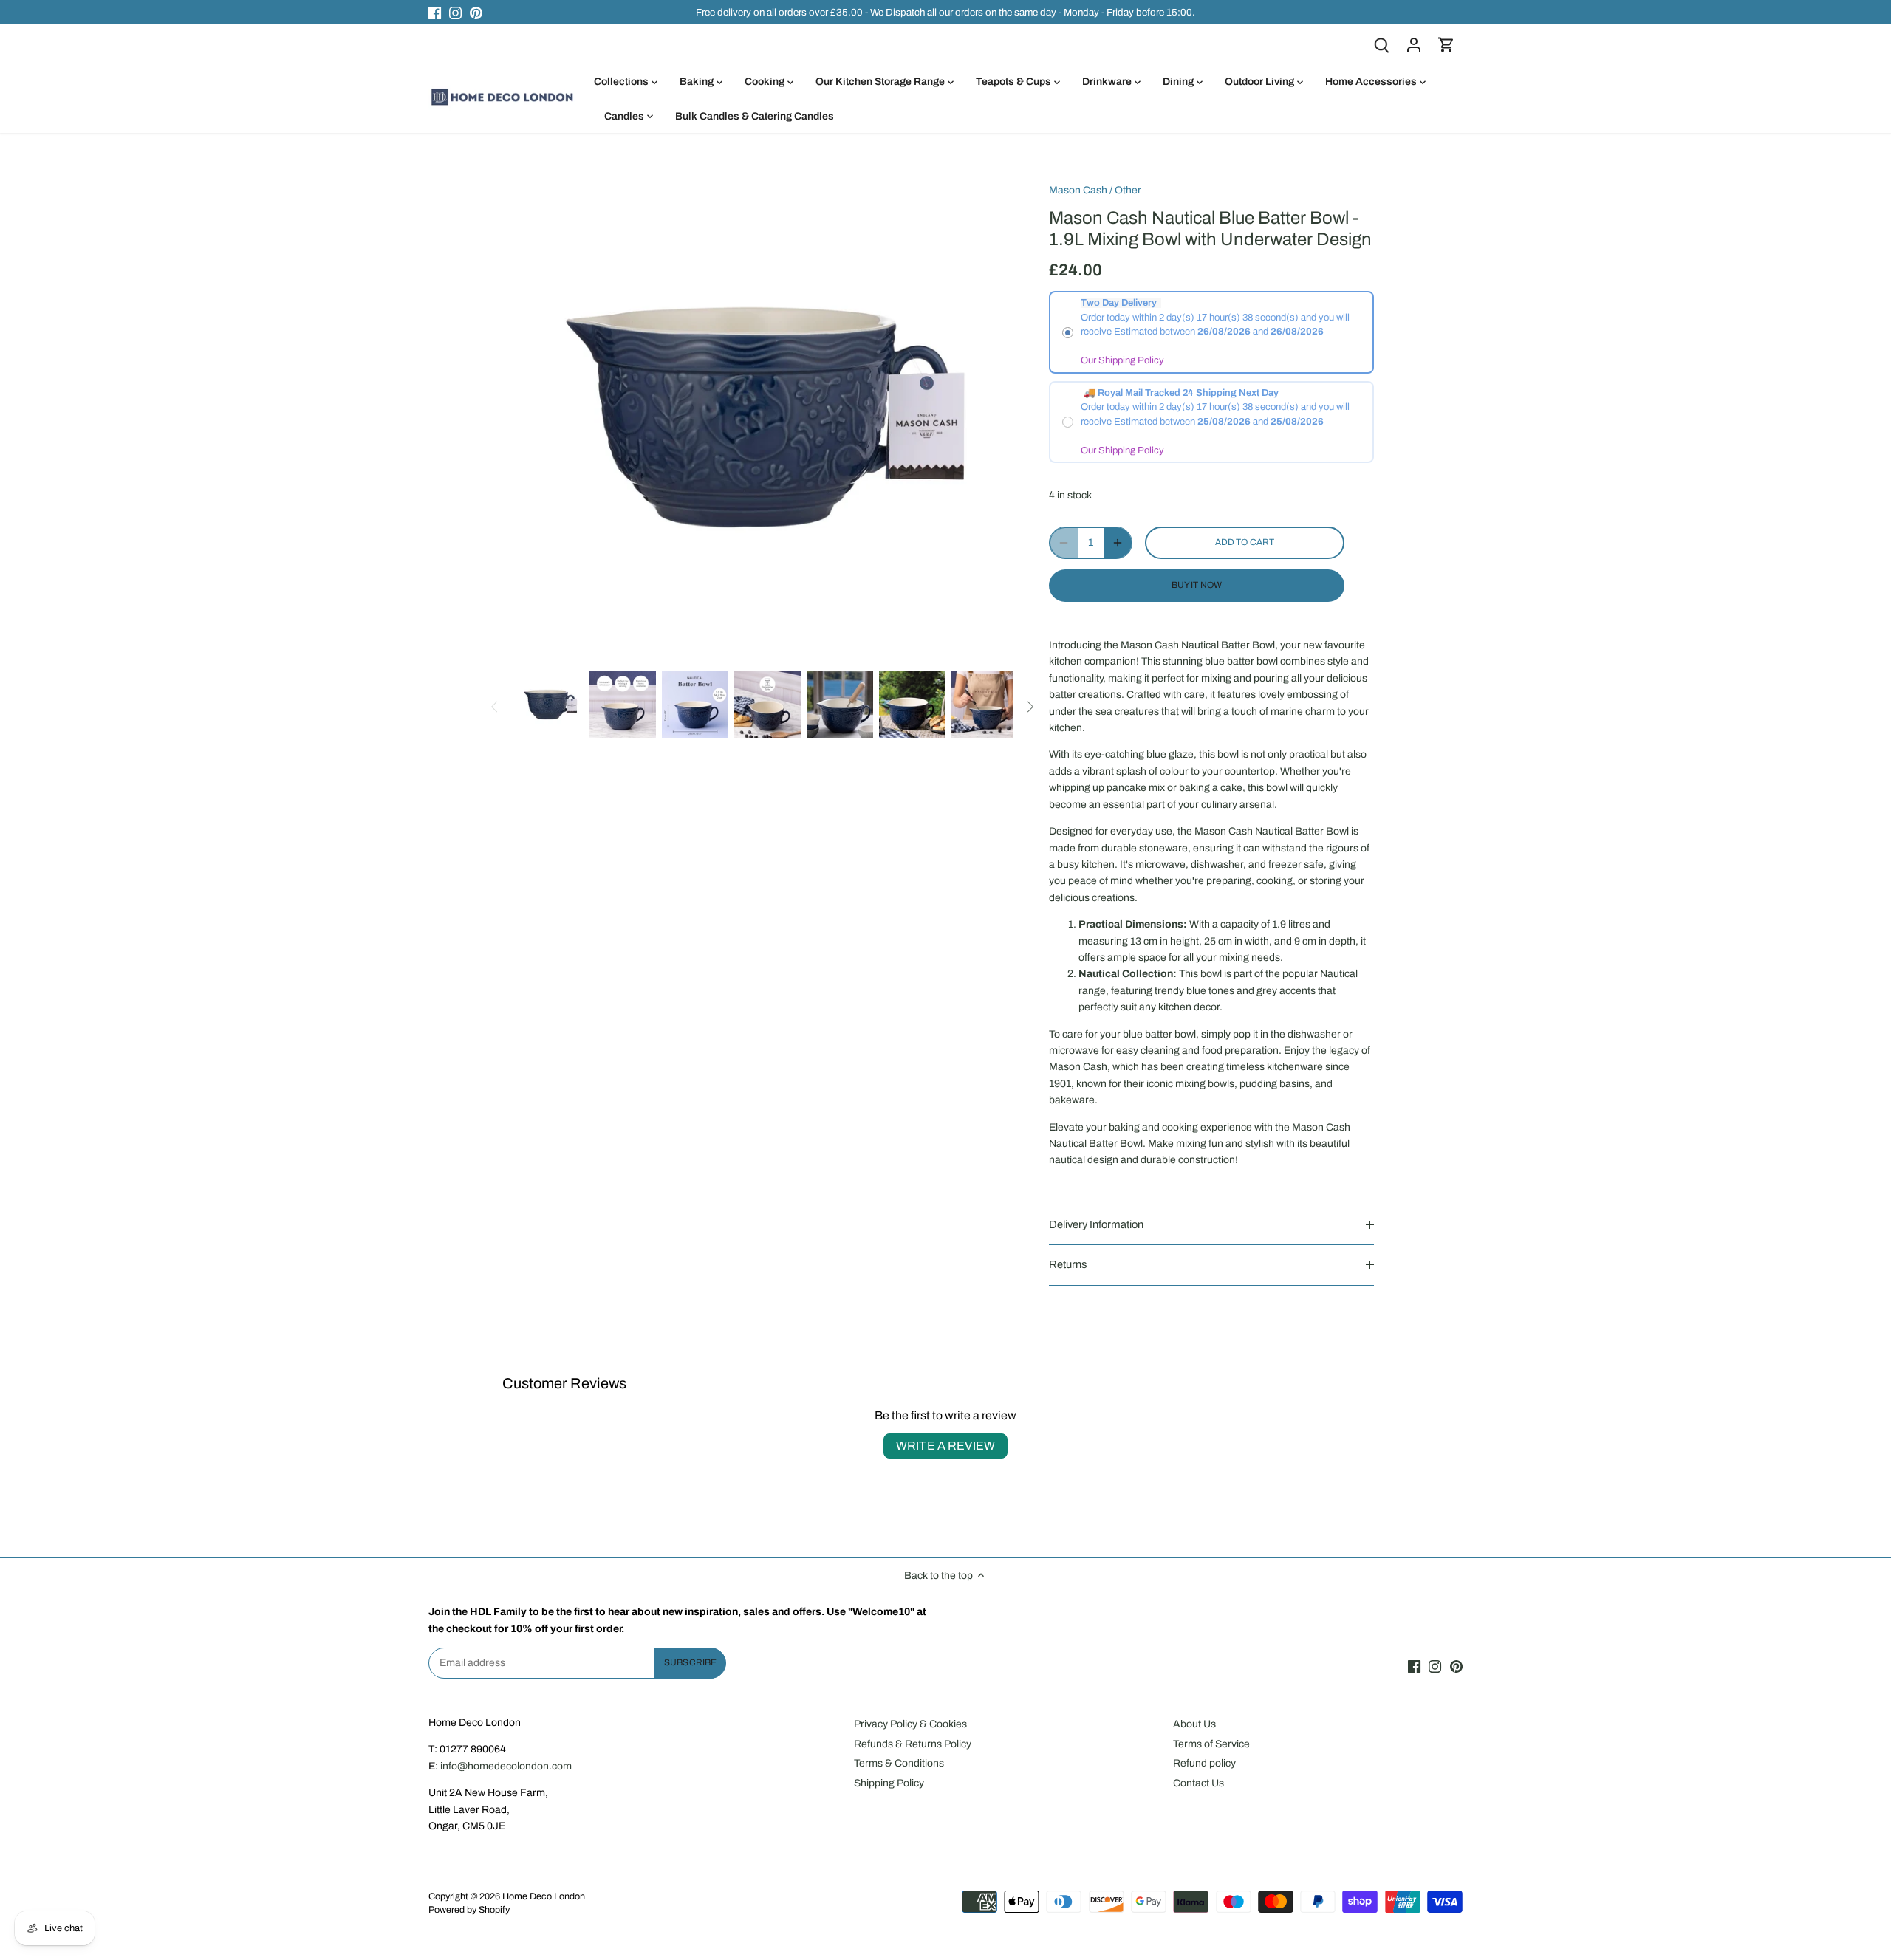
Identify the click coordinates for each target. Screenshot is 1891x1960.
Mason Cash (1078, 190)
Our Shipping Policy (1122, 360)
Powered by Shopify (469, 1910)
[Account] (1414, 45)
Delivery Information (1096, 1224)
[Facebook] (435, 13)
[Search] (1381, 45)
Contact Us (1198, 1783)
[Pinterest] (476, 13)
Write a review (945, 1446)
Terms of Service (1211, 1744)
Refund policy (1204, 1763)
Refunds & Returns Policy (913, 1744)
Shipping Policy (889, 1783)
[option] (550, 705)
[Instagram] (455, 13)
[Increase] (1118, 543)
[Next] (1030, 707)
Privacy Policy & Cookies (910, 1724)
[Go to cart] (1446, 45)
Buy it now (1197, 585)
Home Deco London (544, 1896)
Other (1128, 190)
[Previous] (495, 707)
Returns (1068, 1264)
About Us (1194, 1724)
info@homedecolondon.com (506, 1766)
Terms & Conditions (899, 1763)
